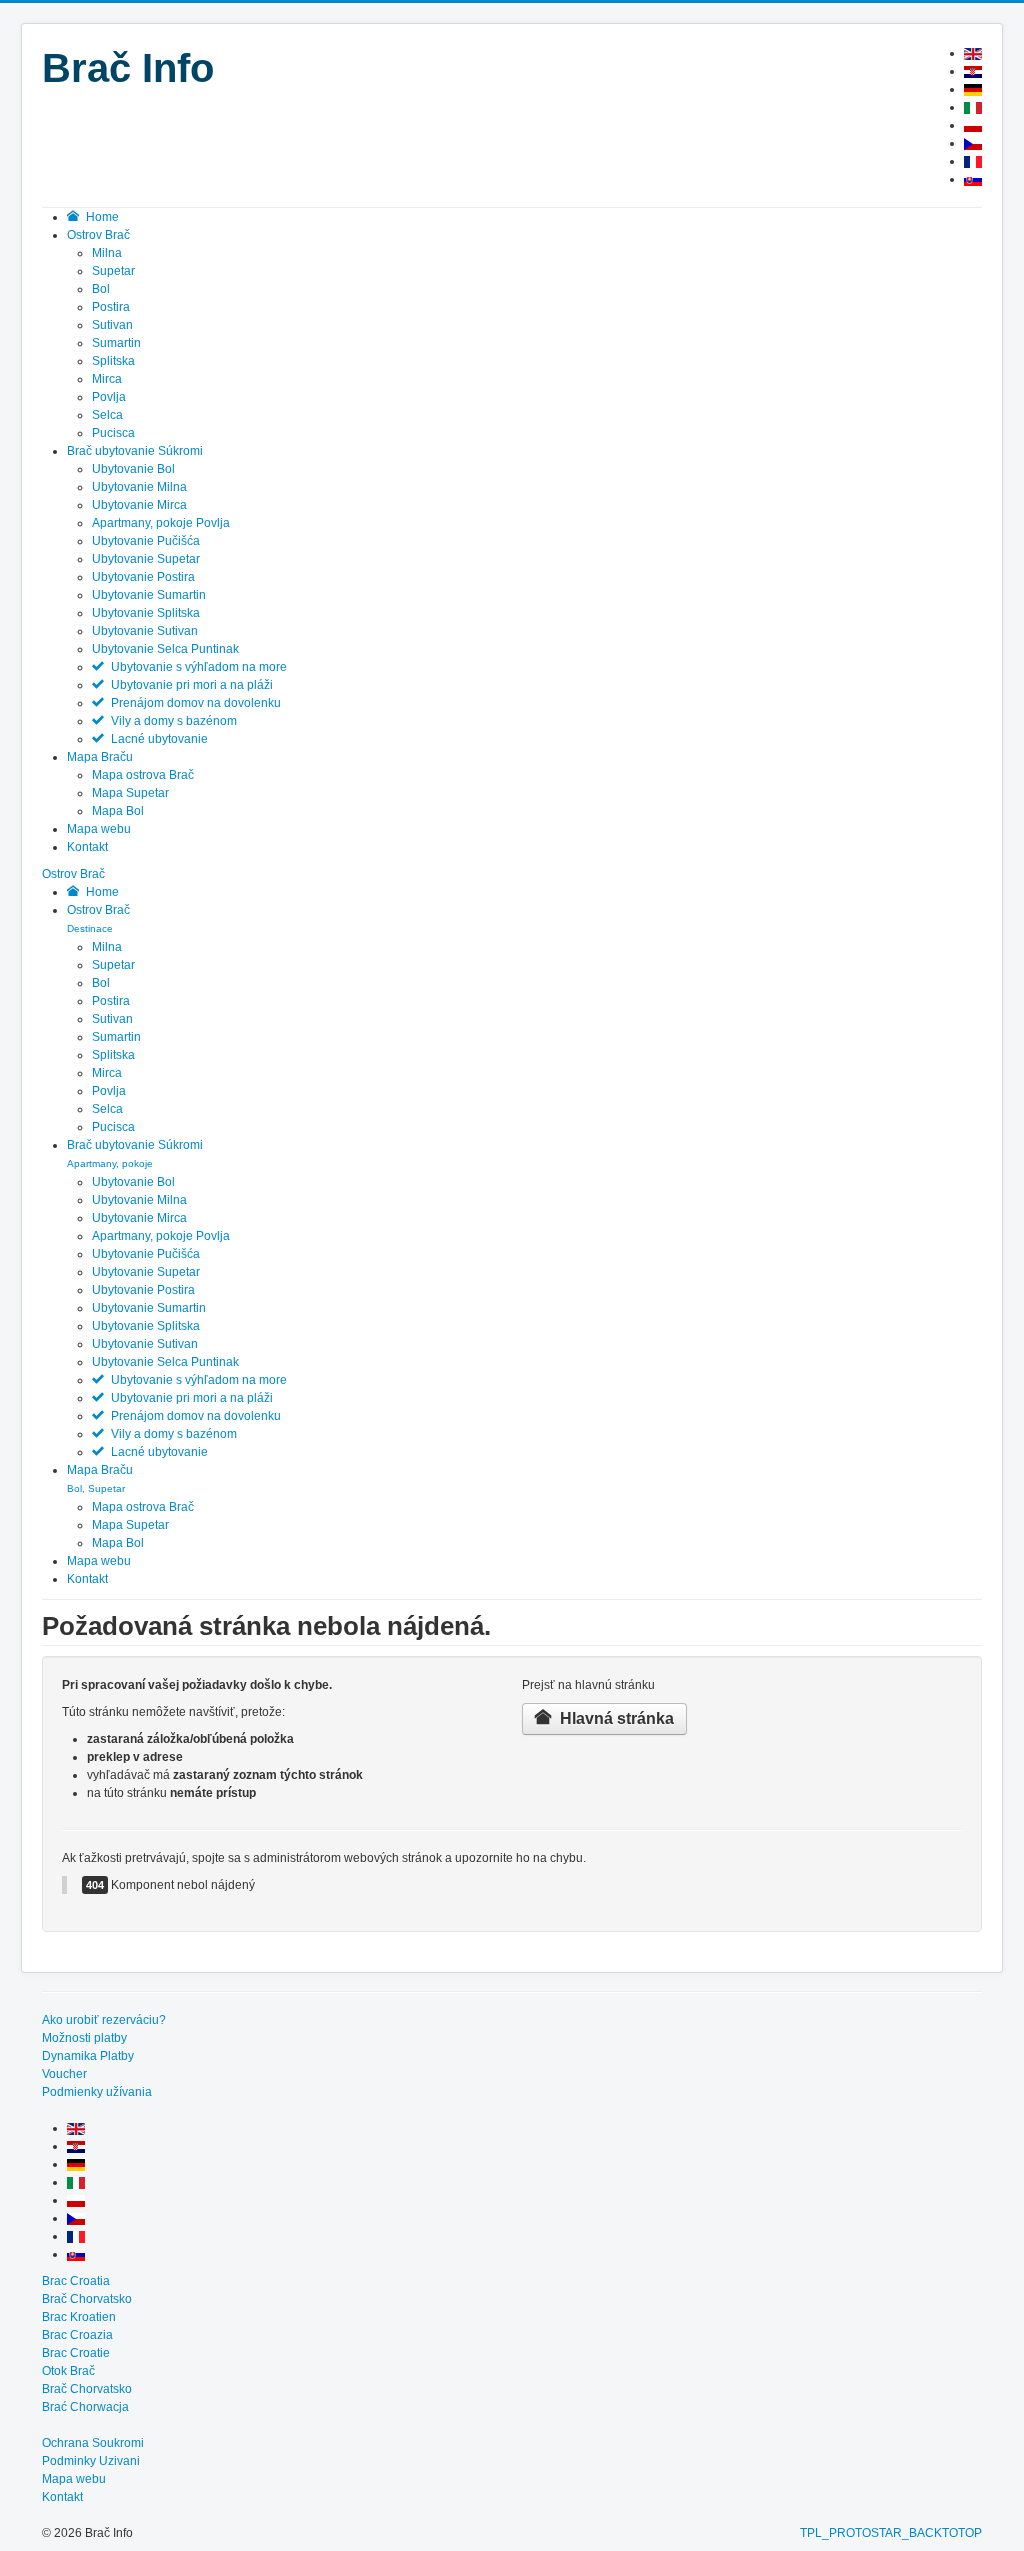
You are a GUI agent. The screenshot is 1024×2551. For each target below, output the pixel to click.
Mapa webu (99, 1561)
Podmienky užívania (97, 2092)
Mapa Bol (118, 811)
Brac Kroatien (79, 2317)
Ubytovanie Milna (139, 487)
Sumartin (116, 343)
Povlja (109, 397)
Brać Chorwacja (85, 2407)
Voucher (64, 2074)
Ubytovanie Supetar (146, 559)
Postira (111, 307)
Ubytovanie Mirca (139, 505)
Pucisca (113, 433)
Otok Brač (68, 2371)
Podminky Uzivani (91, 2461)
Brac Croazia (77, 2335)
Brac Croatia (76, 2281)
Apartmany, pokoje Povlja (161, 523)
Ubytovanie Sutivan (145, 631)
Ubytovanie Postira (143, 577)
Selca (107, 415)
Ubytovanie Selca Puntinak (165, 649)
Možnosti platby (84, 2038)
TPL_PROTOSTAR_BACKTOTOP (891, 2533)
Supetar (113, 271)
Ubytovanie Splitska (146, 613)
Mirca (107, 379)
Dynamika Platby (88, 2056)
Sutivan (112, 325)
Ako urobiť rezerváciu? (104, 2020)
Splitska (113, 361)
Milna (107, 253)
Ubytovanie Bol (133, 469)
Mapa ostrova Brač (143, 775)
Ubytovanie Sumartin (149, 595)
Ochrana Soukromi (93, 2443)
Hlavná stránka (615, 1718)
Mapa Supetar (130, 793)
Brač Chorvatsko (87, 2299)
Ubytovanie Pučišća (146, 541)
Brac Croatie (76, 2353)
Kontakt (87, 1579)
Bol (101, 289)
